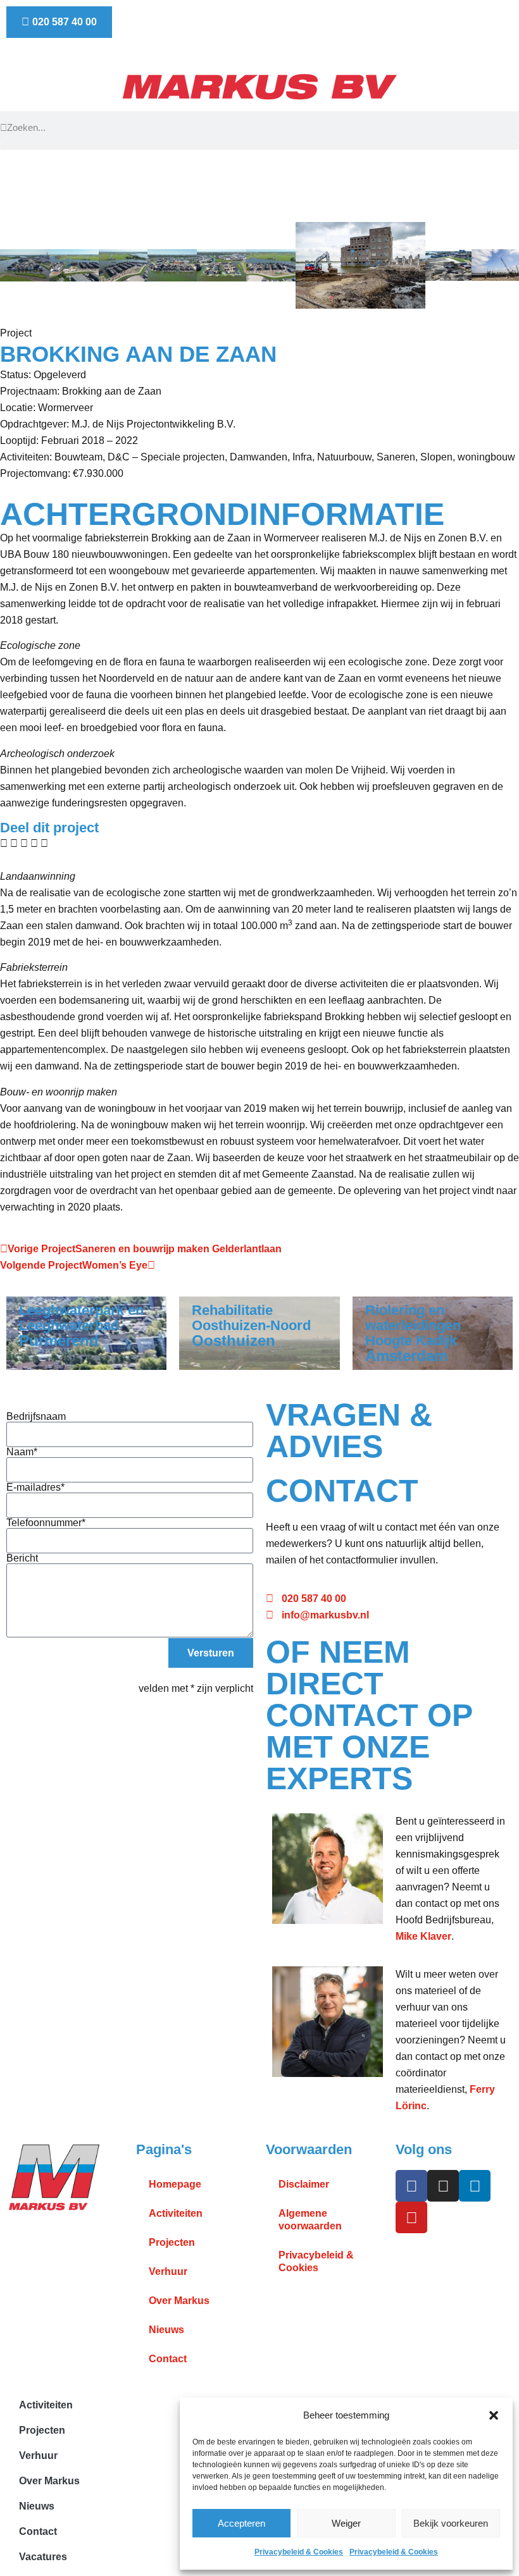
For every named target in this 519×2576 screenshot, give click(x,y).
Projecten (172, 2242)
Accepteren (241, 2523)
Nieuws (166, 2330)
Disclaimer (304, 2184)
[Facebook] (411, 2186)
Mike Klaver (423, 1936)
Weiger (346, 2523)
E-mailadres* (35, 1488)
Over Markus (179, 2301)
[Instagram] (443, 2186)
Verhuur (168, 2271)
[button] (494, 2415)
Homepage (175, 2184)
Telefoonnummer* (46, 1523)
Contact (168, 2359)
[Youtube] (411, 2217)
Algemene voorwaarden (310, 2220)
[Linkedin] (475, 2186)
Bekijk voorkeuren (451, 2523)
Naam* (22, 1452)
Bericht (22, 1558)
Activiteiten (176, 2213)
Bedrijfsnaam (36, 1417)
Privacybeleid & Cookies (299, 2552)
